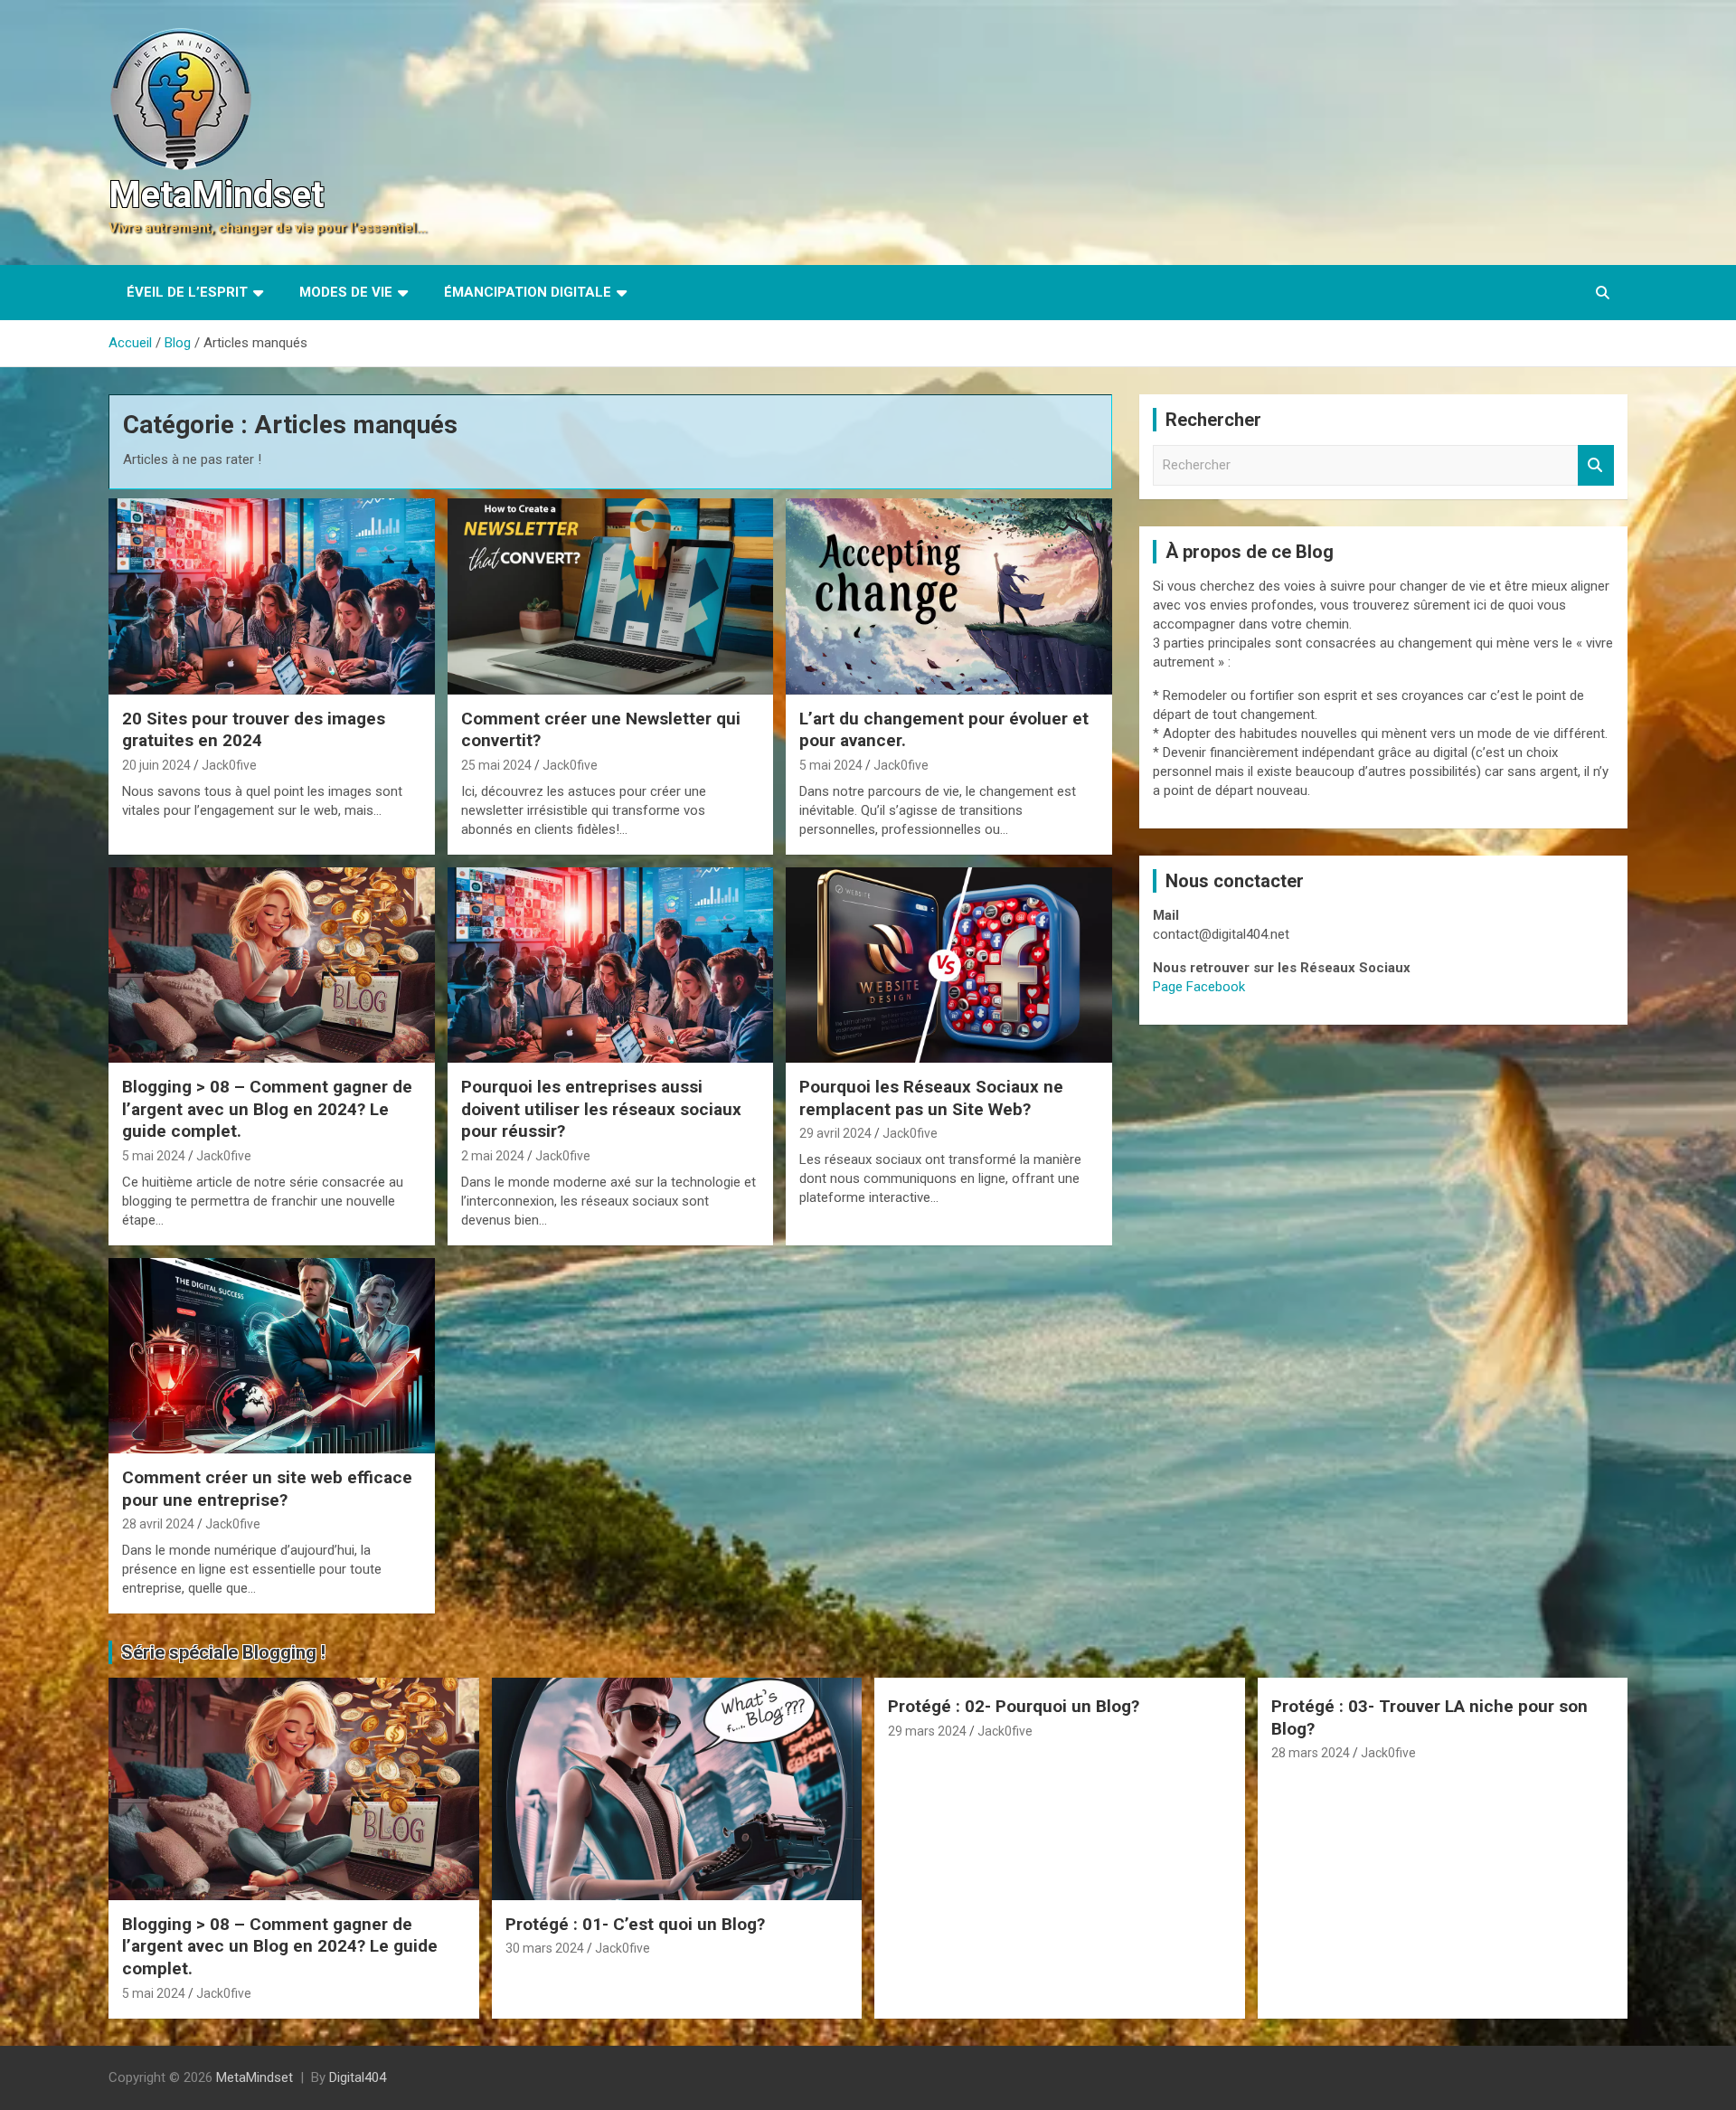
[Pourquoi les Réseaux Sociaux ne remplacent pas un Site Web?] (949, 965)
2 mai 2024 (493, 1156)
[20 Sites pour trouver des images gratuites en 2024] (272, 597)
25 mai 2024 (496, 765)
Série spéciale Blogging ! (223, 1652)
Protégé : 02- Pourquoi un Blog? (1014, 1706)
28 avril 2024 (158, 1524)
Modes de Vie (346, 292)
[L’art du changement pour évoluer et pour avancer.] (949, 597)
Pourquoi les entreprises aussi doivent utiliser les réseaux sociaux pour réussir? (601, 1109)
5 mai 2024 (831, 765)
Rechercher (1596, 465)
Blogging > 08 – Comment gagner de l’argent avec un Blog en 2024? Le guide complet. (267, 1109)
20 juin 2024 (156, 765)
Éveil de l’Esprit (187, 292)
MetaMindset (216, 195)
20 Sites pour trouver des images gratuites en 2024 (254, 730)
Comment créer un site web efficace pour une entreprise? (267, 1489)
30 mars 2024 (545, 1948)
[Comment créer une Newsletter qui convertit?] (611, 597)
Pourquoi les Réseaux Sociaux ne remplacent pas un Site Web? (931, 1098)
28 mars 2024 (1311, 1753)
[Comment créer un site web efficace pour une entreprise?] (272, 1356)
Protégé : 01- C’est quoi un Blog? (635, 1924)
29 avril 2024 (835, 1133)
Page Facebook (1199, 987)
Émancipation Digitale (528, 292)
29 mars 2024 (927, 1731)
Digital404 (358, 2077)
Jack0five (229, 765)
